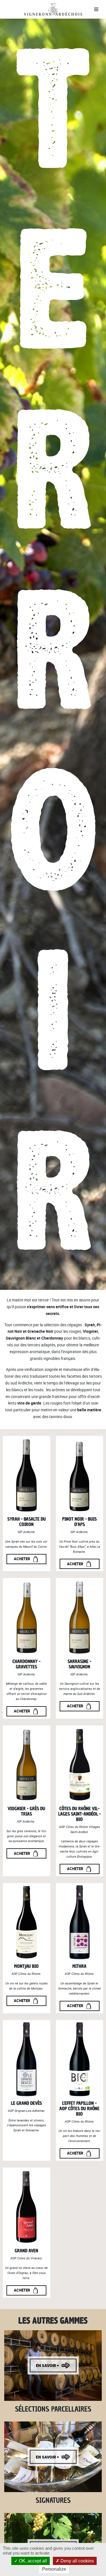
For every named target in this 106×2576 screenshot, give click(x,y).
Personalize (54, 2569)
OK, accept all (32, 2561)
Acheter (22, 1559)
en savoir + (47, 2365)
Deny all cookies (77, 2561)
